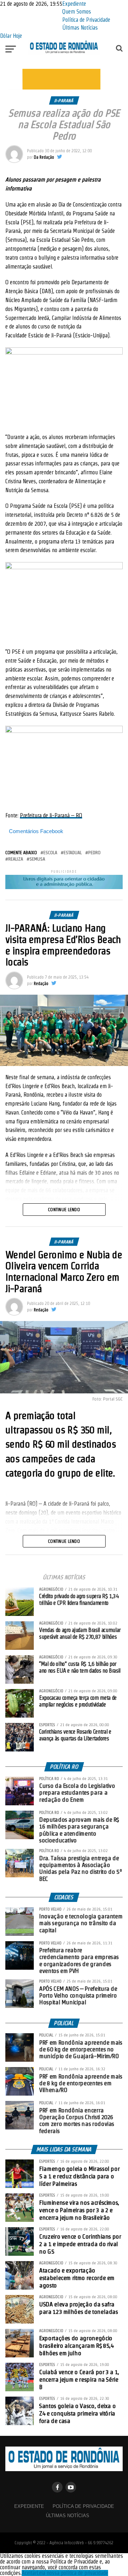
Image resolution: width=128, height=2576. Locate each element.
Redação (41, 983)
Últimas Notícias (80, 28)
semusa (37, 859)
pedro (94, 853)
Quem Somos (77, 12)
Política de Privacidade (86, 20)
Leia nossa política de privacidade (72, 2573)
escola (50, 853)
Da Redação (44, 157)
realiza (16, 859)
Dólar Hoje (11, 36)
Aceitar (29, 2573)
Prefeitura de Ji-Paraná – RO (51, 815)
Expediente (74, 4)
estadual (73, 853)
